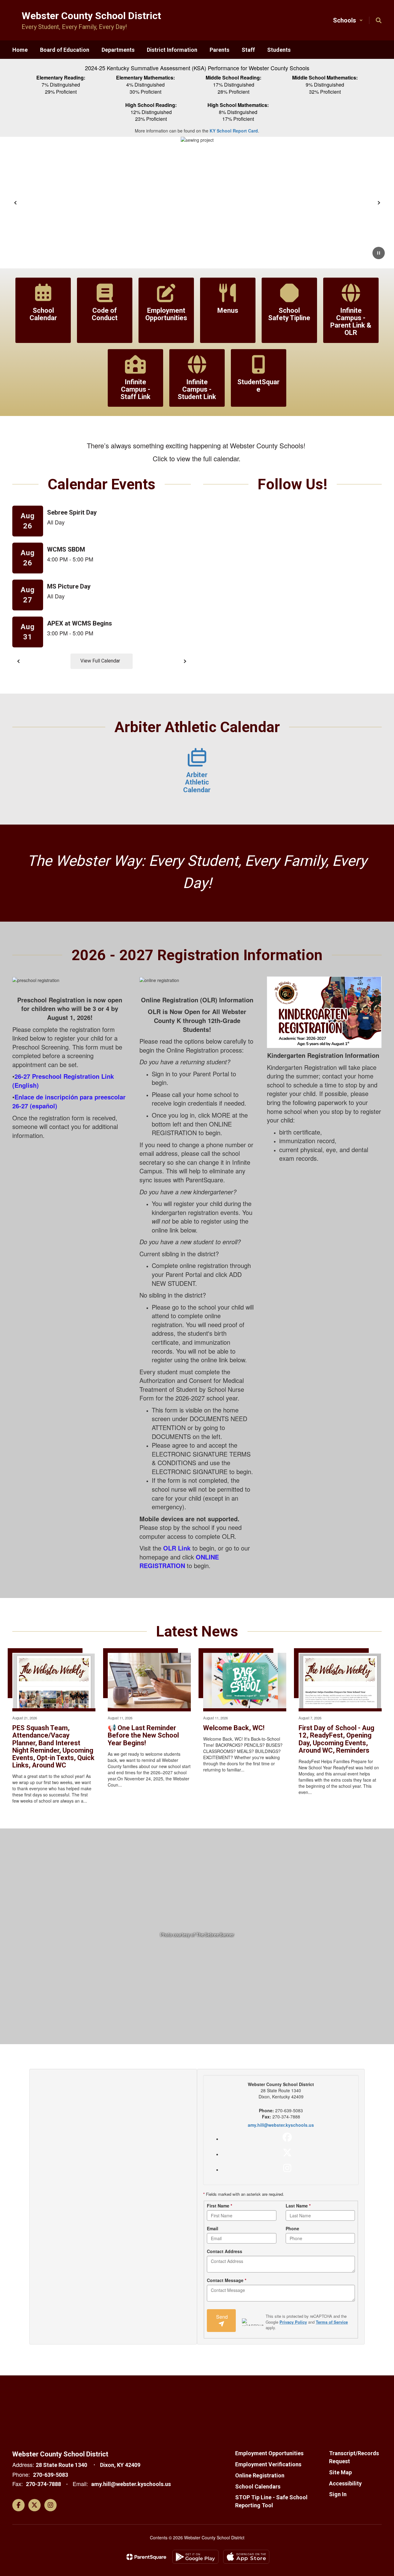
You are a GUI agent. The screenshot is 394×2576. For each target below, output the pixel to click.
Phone (292, 2228)
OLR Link (177, 1548)
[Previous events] (18, 661)
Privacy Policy (293, 2322)
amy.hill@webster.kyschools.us (281, 2125)
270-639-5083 (50, 2475)
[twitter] (287, 2153)
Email (213, 2228)
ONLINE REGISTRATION (179, 1561)
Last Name (298, 2206)
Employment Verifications (268, 2464)
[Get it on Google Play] (195, 2557)
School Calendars (258, 2486)
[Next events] (185, 661)
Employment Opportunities (269, 2453)
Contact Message (227, 2280)
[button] (348, 20)
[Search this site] (379, 20)
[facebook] (287, 2137)
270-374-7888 (43, 2484)
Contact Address (225, 2251)
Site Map (340, 2472)
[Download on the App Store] (246, 2557)
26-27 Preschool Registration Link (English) (63, 1081)
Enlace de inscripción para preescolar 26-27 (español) (69, 1101)
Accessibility (345, 2483)
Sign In (338, 2494)
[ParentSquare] (146, 2557)
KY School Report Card (234, 131)
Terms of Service (332, 2322)
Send (222, 2317)
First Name (219, 2206)
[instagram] (287, 2168)
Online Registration (260, 2475)
